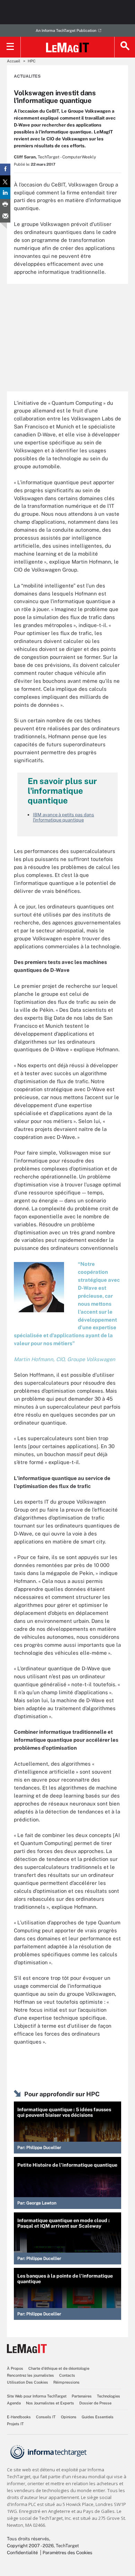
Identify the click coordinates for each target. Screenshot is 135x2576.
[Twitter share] (5, 181)
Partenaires (82, 2396)
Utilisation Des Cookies (28, 2382)
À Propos (15, 2368)
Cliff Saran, (25, 157)
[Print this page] (5, 205)
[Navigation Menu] (10, 47)
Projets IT (15, 2424)
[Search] (125, 47)
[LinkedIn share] (5, 193)
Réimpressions (66, 2382)
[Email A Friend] (5, 217)
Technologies (109, 2396)
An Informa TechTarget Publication (66, 31)
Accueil (13, 61)
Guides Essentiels (98, 2417)
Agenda (14, 2403)
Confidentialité (22, 2553)
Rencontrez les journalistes (30, 2375)
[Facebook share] (5, 169)
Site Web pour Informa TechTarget (37, 2396)
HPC (32, 61)
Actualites (27, 76)
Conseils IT (46, 2417)
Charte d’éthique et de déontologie (59, 2368)
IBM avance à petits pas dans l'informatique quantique (64, 817)
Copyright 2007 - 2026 (30, 2546)
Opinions (69, 2417)
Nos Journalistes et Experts (50, 2403)
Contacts (67, 2375)
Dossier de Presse (95, 2403)
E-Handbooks (19, 2417)
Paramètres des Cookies (67, 2553)
